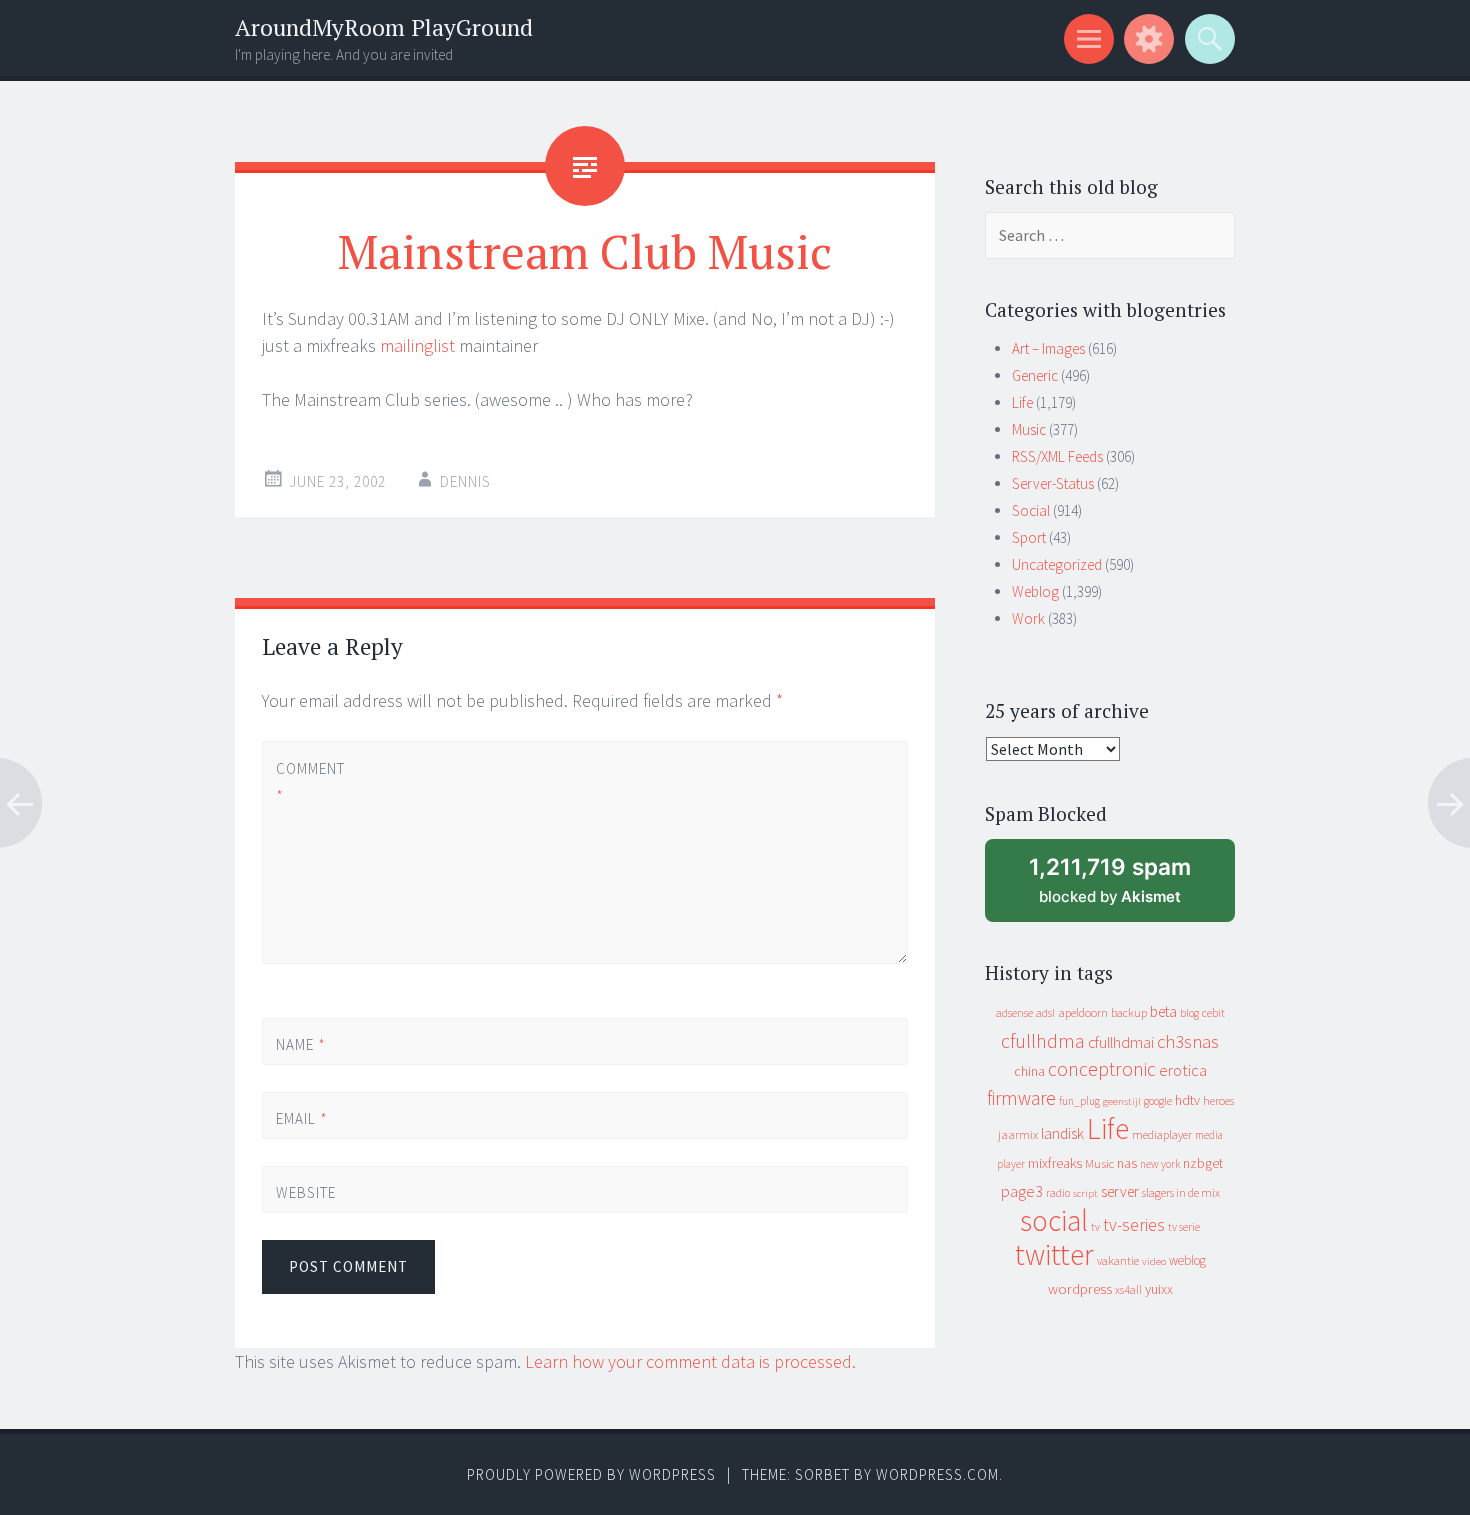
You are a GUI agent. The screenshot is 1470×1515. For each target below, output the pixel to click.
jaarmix (1018, 1134)
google (1158, 1101)
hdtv (1187, 1100)
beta (1163, 1011)
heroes (1218, 1100)
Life (1022, 402)
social (1054, 1220)
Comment (309, 782)
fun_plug (1079, 1101)
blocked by (1129, 887)
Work (1028, 618)
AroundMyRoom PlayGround (384, 27)
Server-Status (1053, 483)
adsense (1014, 1013)
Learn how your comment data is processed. (690, 1361)
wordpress (1080, 1288)
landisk (1062, 1133)
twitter (1054, 1254)
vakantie (1118, 1260)
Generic (1035, 375)
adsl (1045, 1013)
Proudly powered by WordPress (591, 1474)
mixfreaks (1055, 1163)
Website (306, 1192)
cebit (1213, 1012)
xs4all (1128, 1289)
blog (1189, 1013)
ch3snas (1188, 1041)
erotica (1183, 1070)
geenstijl (1122, 1101)
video (1154, 1261)
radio (1058, 1193)
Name (301, 1044)
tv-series (1134, 1225)
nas (1127, 1163)
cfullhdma (1043, 1040)
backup (1129, 1012)
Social (1031, 510)
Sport (1029, 537)
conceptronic (1102, 1069)
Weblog (1035, 591)
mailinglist (417, 345)
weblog (1187, 1260)
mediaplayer (1162, 1134)
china (1029, 1071)
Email (302, 1118)
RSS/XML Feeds (1057, 456)
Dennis (465, 481)
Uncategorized (1057, 564)
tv (1095, 1227)
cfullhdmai (1121, 1042)
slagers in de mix (1181, 1192)
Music (1029, 429)
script (1085, 1193)
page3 (1022, 1191)
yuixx (1159, 1289)
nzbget (1203, 1163)
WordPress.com (937, 1474)
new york (1160, 1164)
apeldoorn (1083, 1012)
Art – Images (1048, 348)
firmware (1021, 1098)
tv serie (1184, 1227)
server (1120, 1191)
